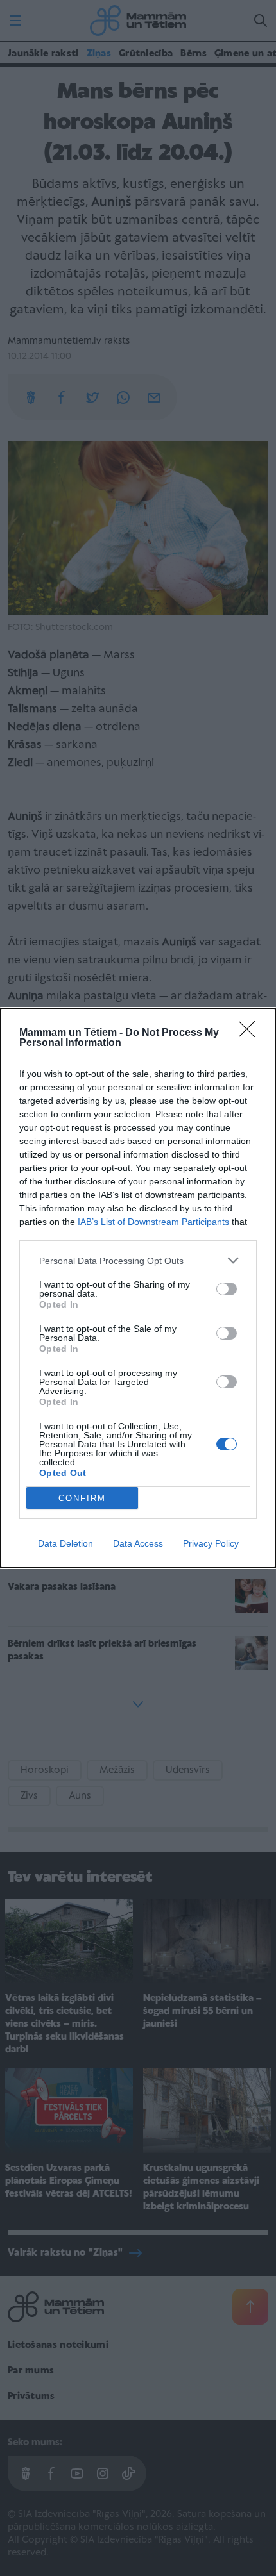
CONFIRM (82, 1498)
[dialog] (138, 1288)
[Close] (251, 1033)
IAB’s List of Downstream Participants (153, 1222)
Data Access (138, 1543)
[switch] (227, 1289)
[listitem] (138, 1260)
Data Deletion (65, 1543)
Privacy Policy (211, 1543)
